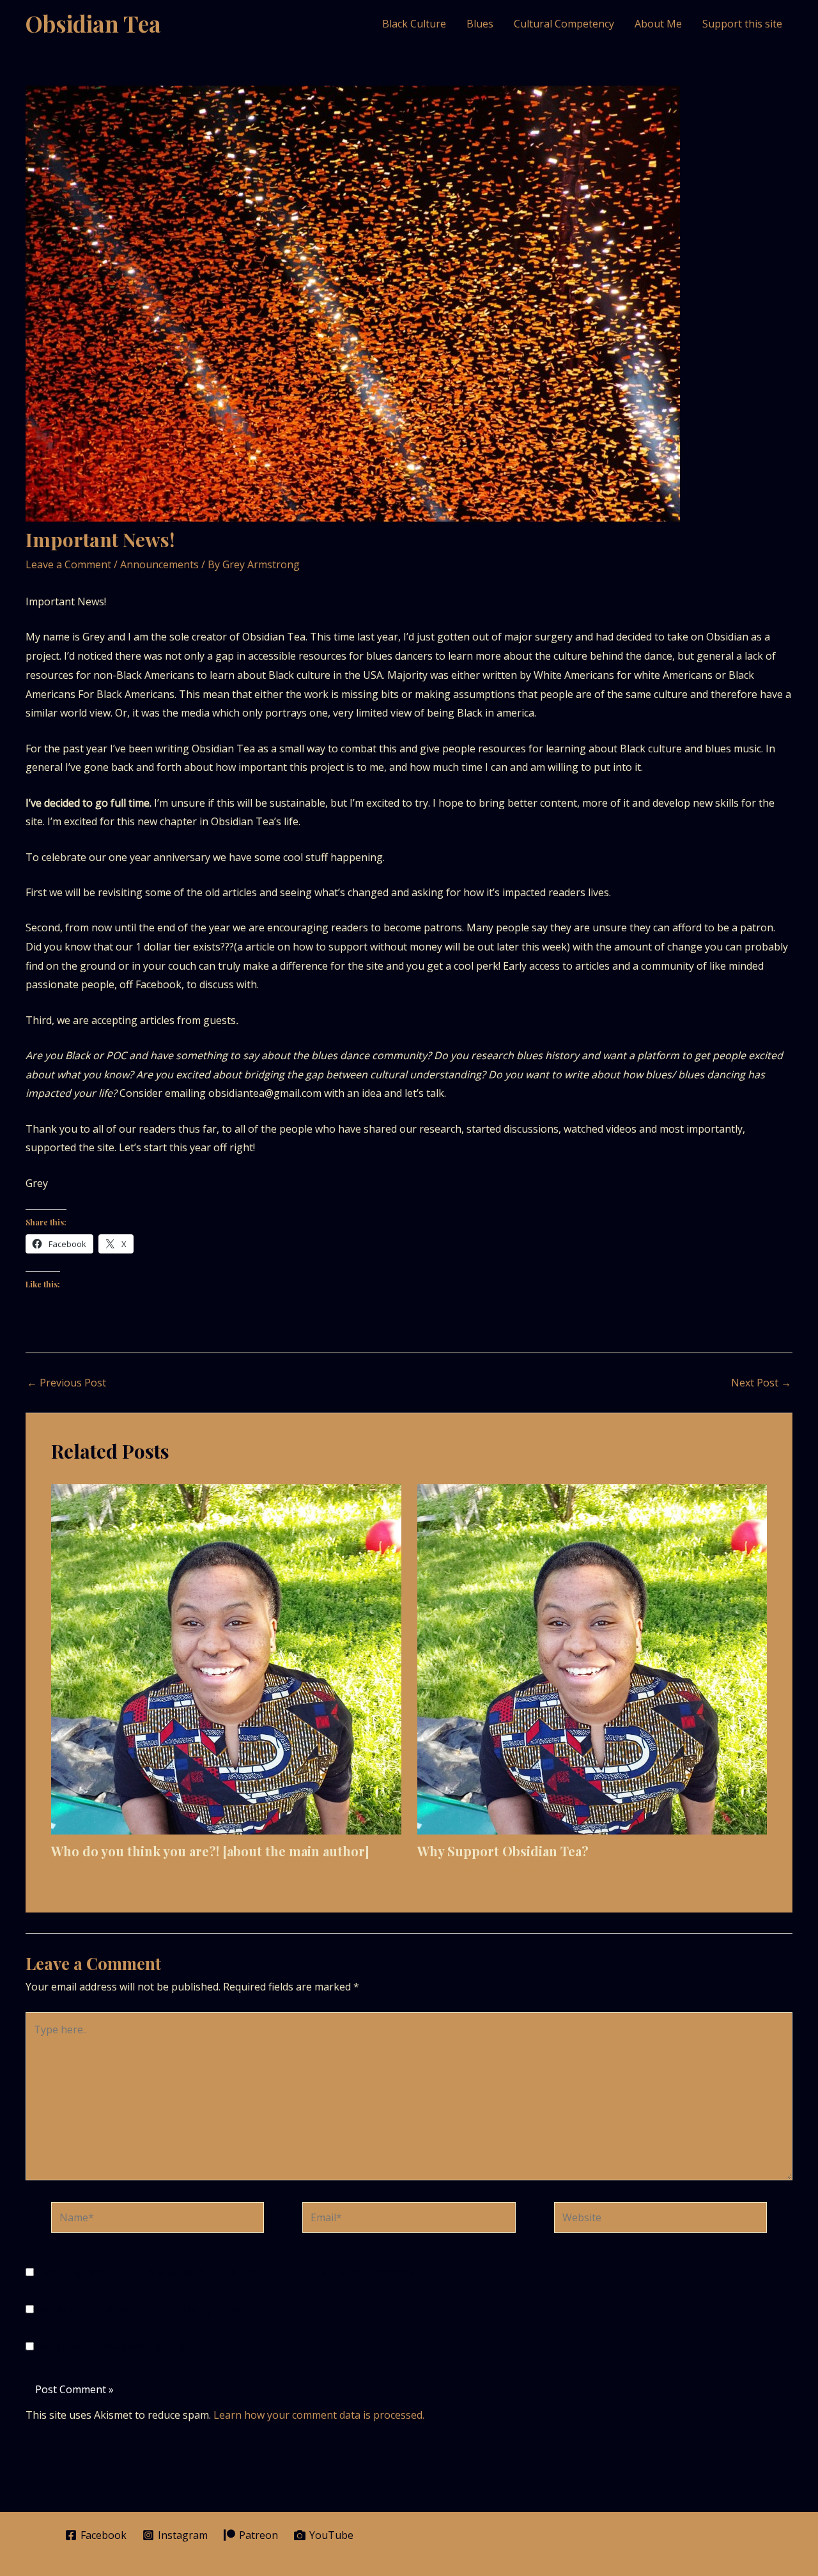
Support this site (742, 24)
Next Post (761, 1383)
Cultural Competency (564, 24)
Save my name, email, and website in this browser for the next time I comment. (230, 2272)
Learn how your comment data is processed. (319, 2415)
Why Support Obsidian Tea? (503, 1851)
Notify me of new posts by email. (114, 2347)
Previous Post (66, 1383)
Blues (480, 24)
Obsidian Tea (93, 23)
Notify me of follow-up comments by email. (139, 2309)
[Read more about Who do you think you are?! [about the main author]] (226, 1658)
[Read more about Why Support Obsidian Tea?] (592, 1658)
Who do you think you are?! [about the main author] (210, 1851)
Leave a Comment (68, 564)
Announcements (159, 564)
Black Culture (414, 24)
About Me (658, 24)
